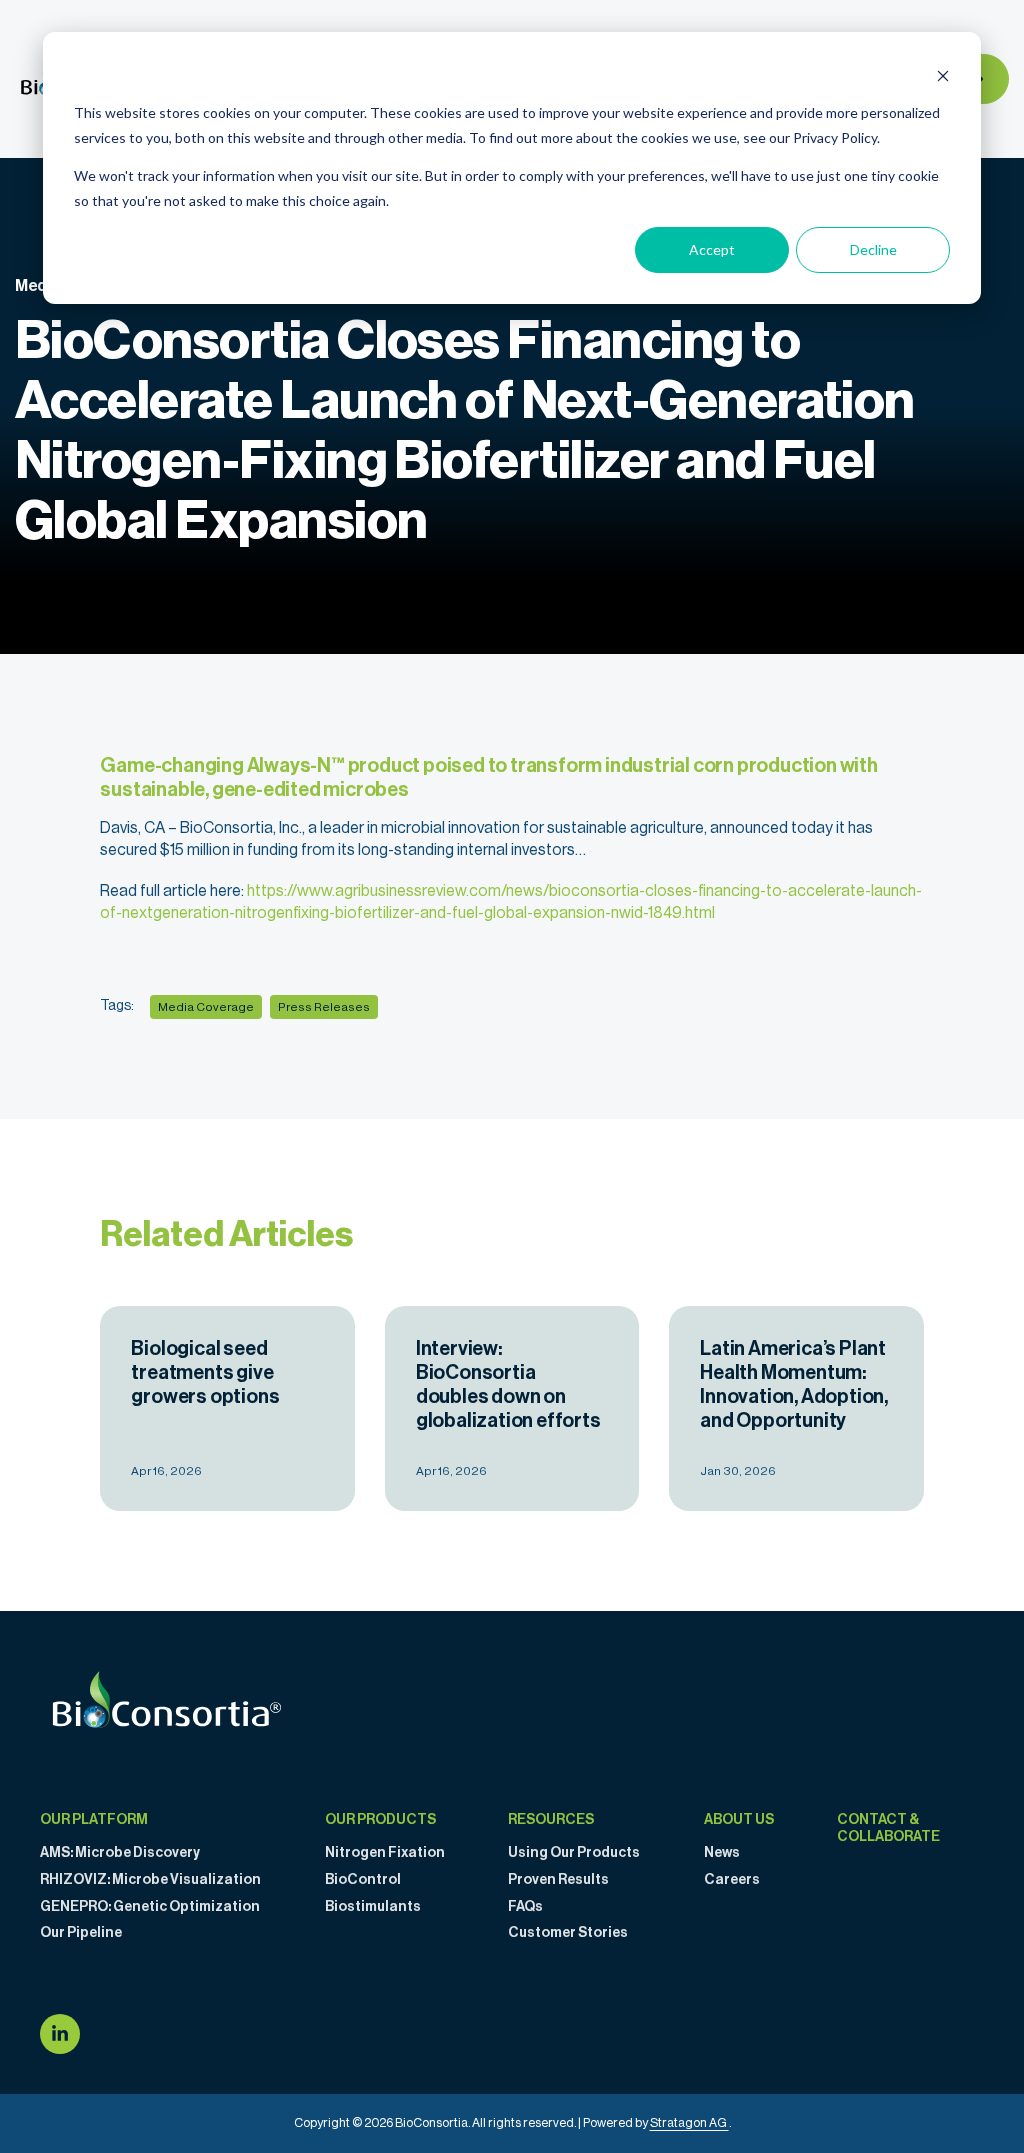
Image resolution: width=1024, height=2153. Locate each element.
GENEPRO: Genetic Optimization (150, 1907)
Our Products (380, 1820)
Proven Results (558, 1880)
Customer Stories (568, 1933)
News (722, 1853)
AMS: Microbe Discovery (120, 1853)
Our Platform (94, 1820)
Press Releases (324, 1007)
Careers (732, 1880)
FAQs (525, 1907)
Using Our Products (574, 1853)
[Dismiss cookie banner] (943, 75)
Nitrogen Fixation (385, 1853)
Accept (712, 249)
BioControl (363, 1880)
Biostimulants (373, 1907)
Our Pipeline (81, 1933)
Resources (551, 1820)
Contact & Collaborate (888, 1828)
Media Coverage (206, 1007)
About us (739, 1820)
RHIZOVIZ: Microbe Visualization (150, 1880)
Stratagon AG (689, 2123)
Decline (873, 249)
